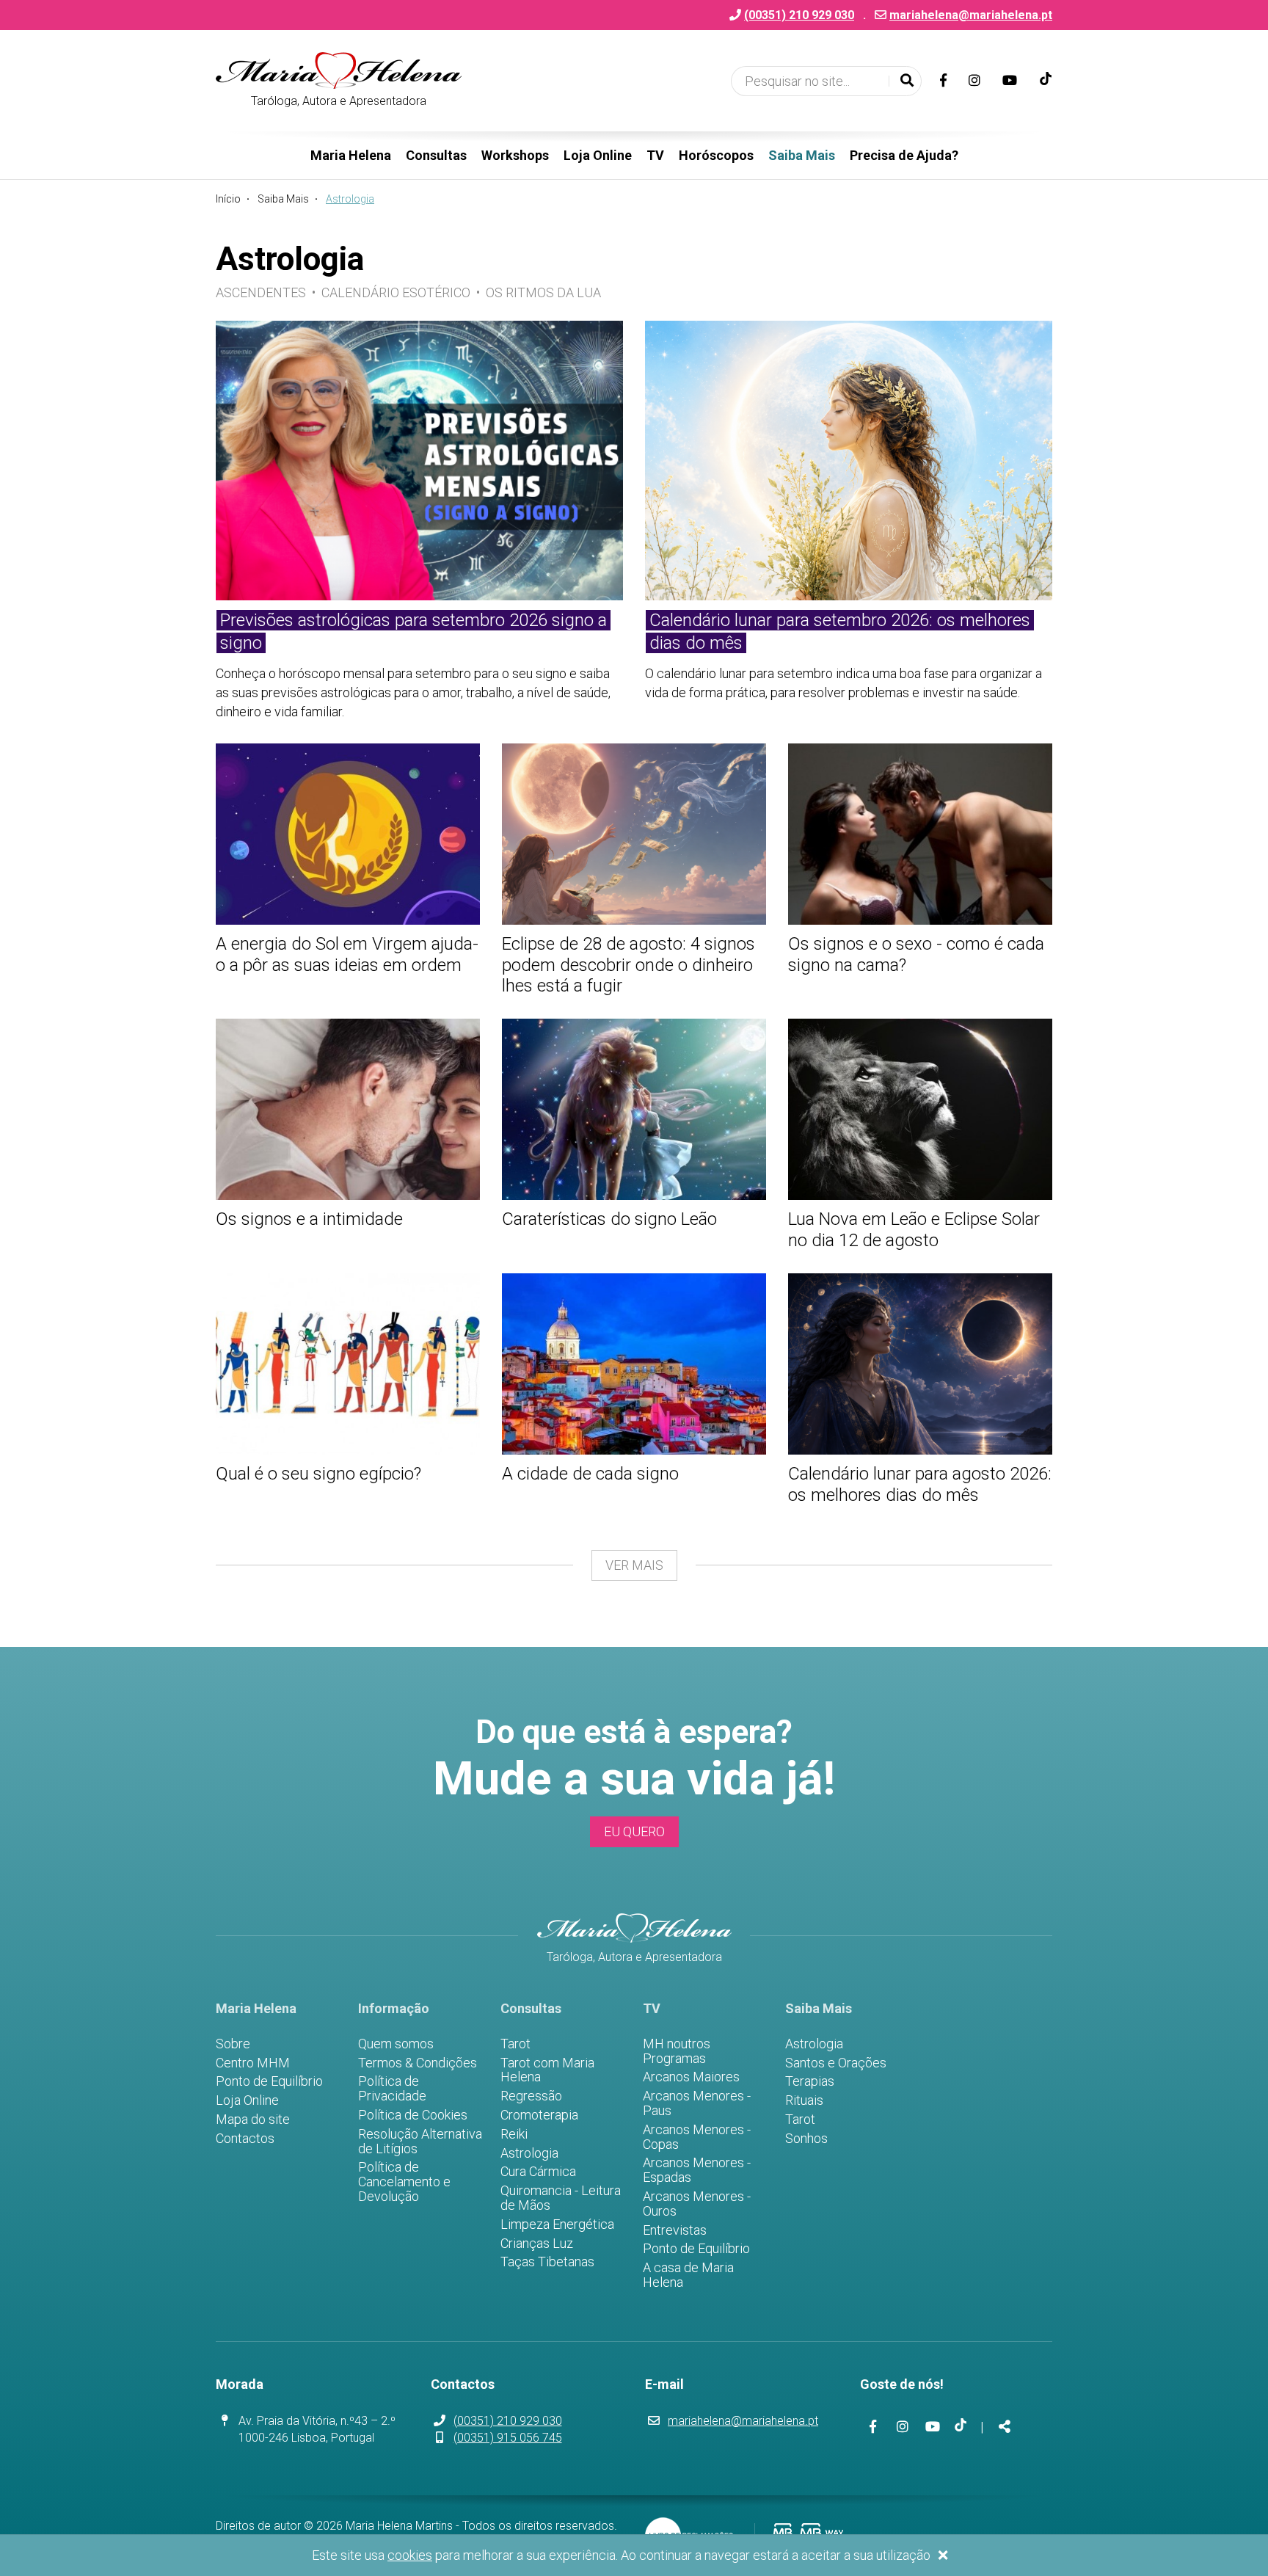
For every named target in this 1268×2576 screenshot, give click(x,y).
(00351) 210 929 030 (508, 2421)
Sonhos (806, 2139)
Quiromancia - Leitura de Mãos (561, 2198)
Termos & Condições (418, 2063)
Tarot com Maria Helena (547, 2070)
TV (655, 155)
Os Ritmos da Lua (543, 292)
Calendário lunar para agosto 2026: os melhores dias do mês (920, 1484)
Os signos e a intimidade (309, 1219)
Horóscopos (716, 155)
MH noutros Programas (677, 2051)
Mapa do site (253, 2120)
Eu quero (634, 1831)
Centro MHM (253, 2063)
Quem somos (396, 2044)
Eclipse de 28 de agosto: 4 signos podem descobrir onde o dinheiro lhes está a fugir (628, 965)
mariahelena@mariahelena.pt (971, 15)
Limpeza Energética (557, 2224)
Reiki (514, 2134)
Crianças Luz (537, 2244)
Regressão (531, 2096)
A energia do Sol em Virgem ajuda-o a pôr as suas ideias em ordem (347, 954)
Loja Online (598, 155)
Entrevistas (675, 2230)
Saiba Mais (802, 155)
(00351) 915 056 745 (508, 2438)
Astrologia (529, 2153)
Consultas (436, 155)
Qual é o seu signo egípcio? (318, 1474)
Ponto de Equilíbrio (269, 2081)
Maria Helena (351, 155)
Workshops (515, 155)
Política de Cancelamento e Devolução (404, 2182)
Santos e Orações (836, 2063)
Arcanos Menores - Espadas (697, 2170)
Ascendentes (261, 292)
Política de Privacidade (392, 2089)
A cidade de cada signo (590, 1474)
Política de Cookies (413, 2115)
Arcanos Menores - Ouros (697, 2204)
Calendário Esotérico (396, 292)
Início (228, 199)
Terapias (810, 2081)
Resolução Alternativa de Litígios (420, 2142)
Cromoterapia (539, 2115)
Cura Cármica (538, 2172)
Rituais (804, 2100)
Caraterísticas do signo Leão (609, 1219)
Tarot (515, 2044)
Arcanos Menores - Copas (697, 2137)
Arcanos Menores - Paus (697, 2103)
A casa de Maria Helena (688, 2275)
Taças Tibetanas (547, 2262)
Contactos (245, 2139)
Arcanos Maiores (691, 2077)
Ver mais (634, 1565)
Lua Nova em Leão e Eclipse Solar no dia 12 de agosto (914, 1230)
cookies (410, 2555)
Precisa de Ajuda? (904, 155)
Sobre (233, 2044)
